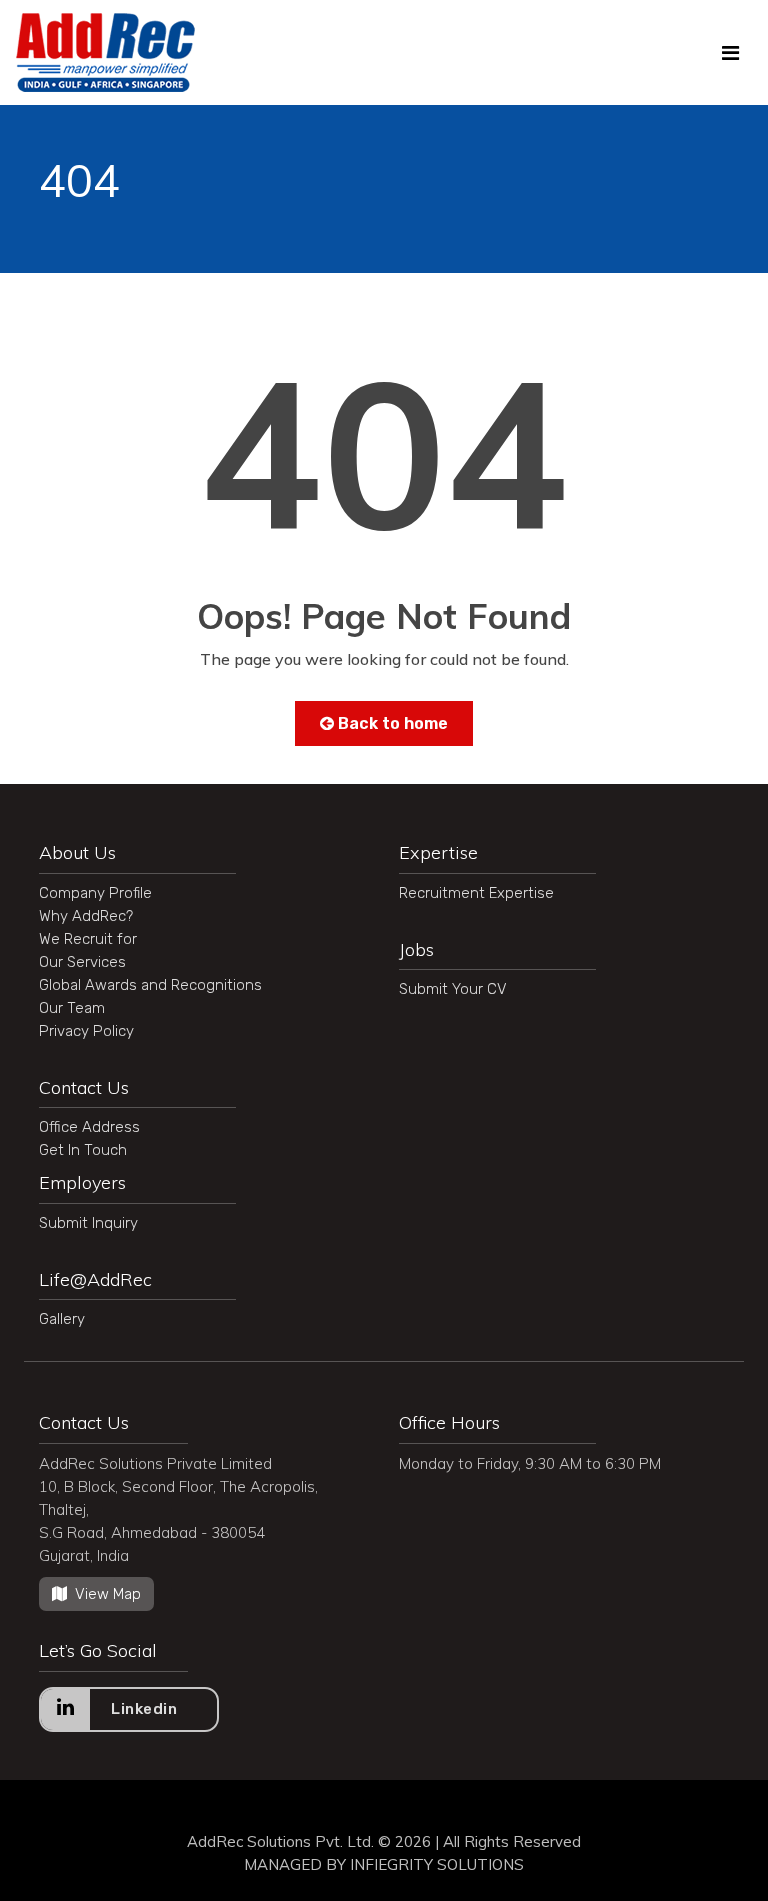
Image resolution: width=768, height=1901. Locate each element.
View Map (108, 1594)
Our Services (82, 962)
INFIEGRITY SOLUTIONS (437, 1864)
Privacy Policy (86, 1031)
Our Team (72, 1008)
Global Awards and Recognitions (150, 985)
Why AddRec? (86, 916)
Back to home (391, 723)
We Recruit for (88, 939)
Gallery (62, 1319)
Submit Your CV (453, 989)
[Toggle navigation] (730, 53)
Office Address (89, 1127)
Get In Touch (83, 1150)
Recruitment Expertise (476, 893)
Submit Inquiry (88, 1223)
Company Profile (95, 893)
